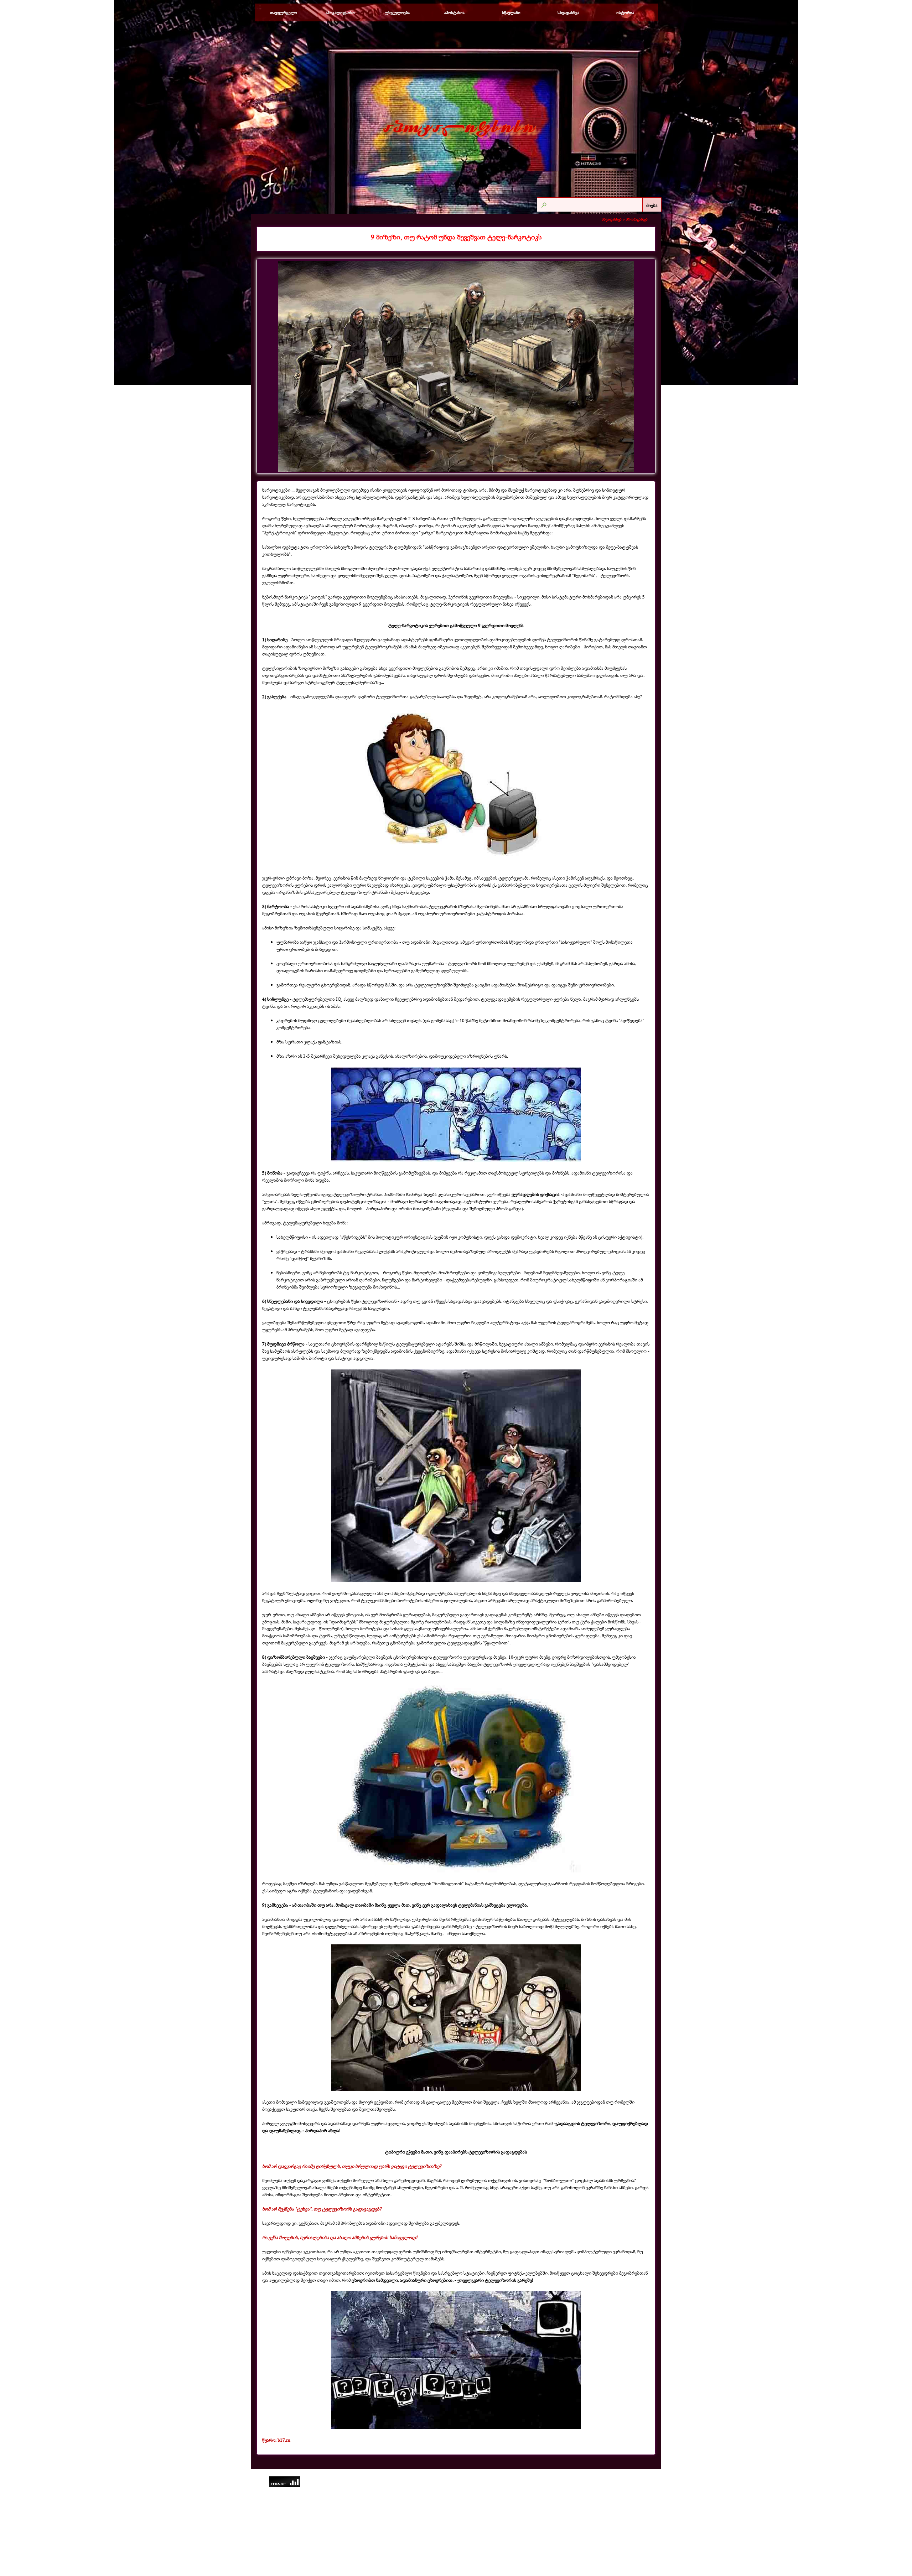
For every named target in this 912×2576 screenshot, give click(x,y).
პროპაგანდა (637, 219)
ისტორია (625, 12)
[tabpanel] (456, 237)
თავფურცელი (283, 12)
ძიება (652, 205)
